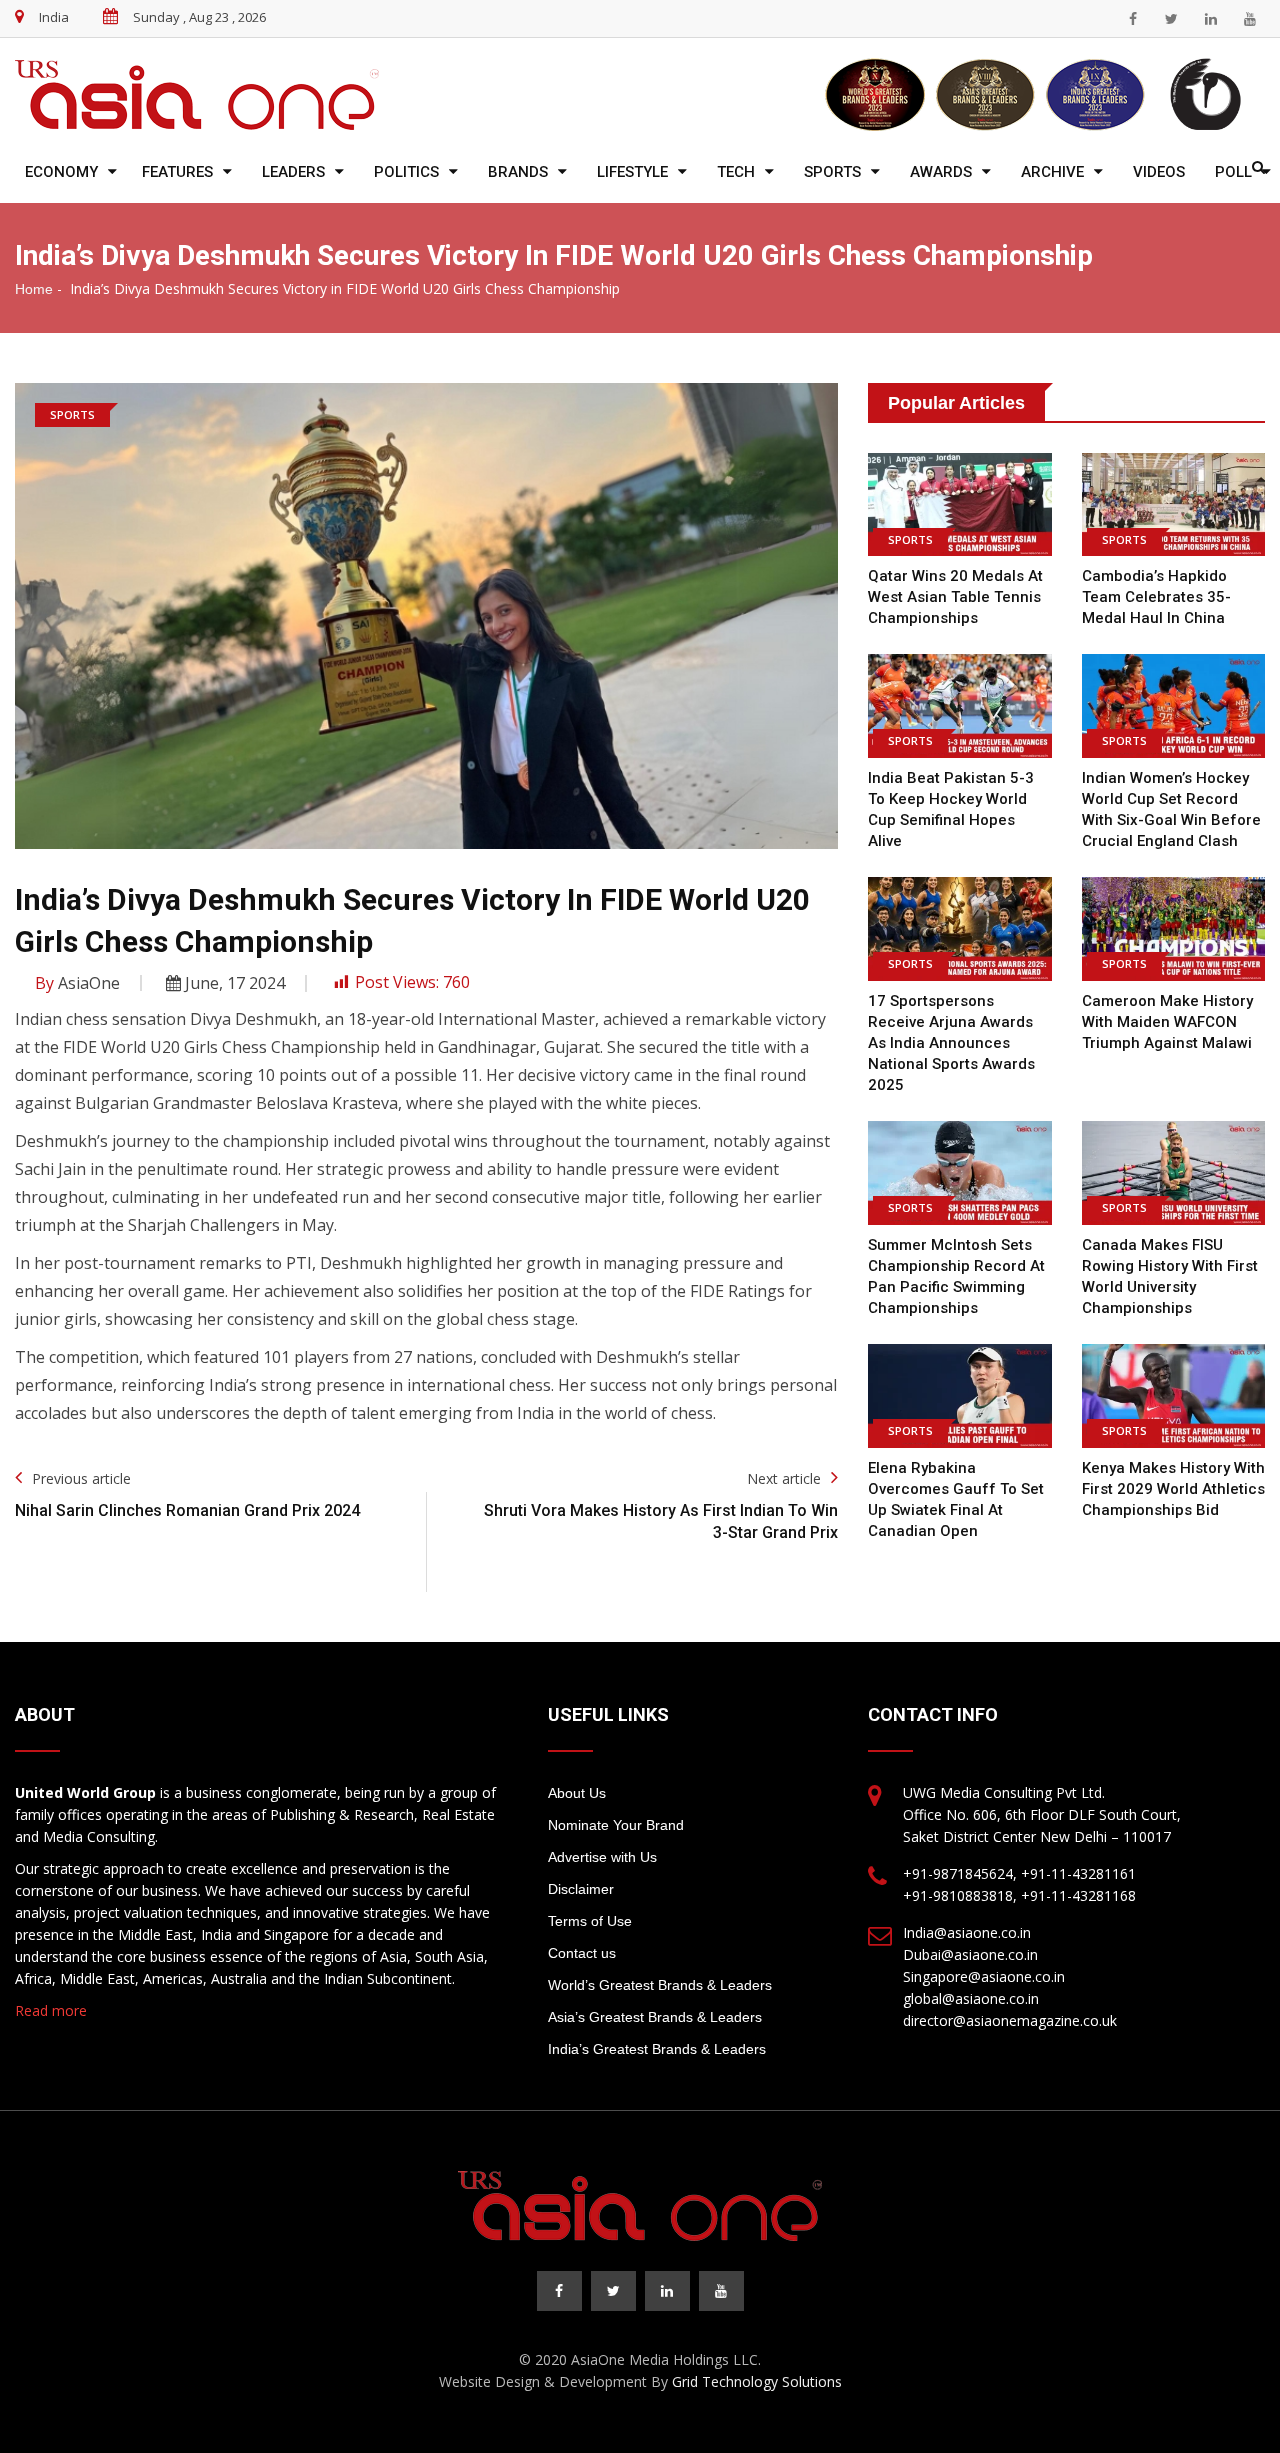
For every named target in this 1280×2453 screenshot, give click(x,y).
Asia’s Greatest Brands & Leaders (655, 2017)
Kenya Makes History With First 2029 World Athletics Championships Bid (1173, 1489)
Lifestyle (632, 172)
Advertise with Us (602, 1857)
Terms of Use (590, 1921)
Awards (941, 172)
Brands (518, 172)
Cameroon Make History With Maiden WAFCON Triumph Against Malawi (1167, 1022)
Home (34, 289)
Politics (406, 172)
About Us (577, 1793)
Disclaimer (581, 1889)
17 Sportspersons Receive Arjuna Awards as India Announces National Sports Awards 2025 (951, 1043)
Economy (61, 172)
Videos (1159, 172)
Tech (736, 172)
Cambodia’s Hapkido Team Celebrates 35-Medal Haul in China (1156, 597)
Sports (832, 172)
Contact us (582, 1953)
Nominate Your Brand (616, 1825)
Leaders (293, 172)
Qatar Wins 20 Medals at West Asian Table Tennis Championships (955, 597)
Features (177, 172)
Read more (51, 2010)
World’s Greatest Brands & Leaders (660, 1985)
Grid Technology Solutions (757, 2381)
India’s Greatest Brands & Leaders (657, 2049)
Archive (1052, 172)
